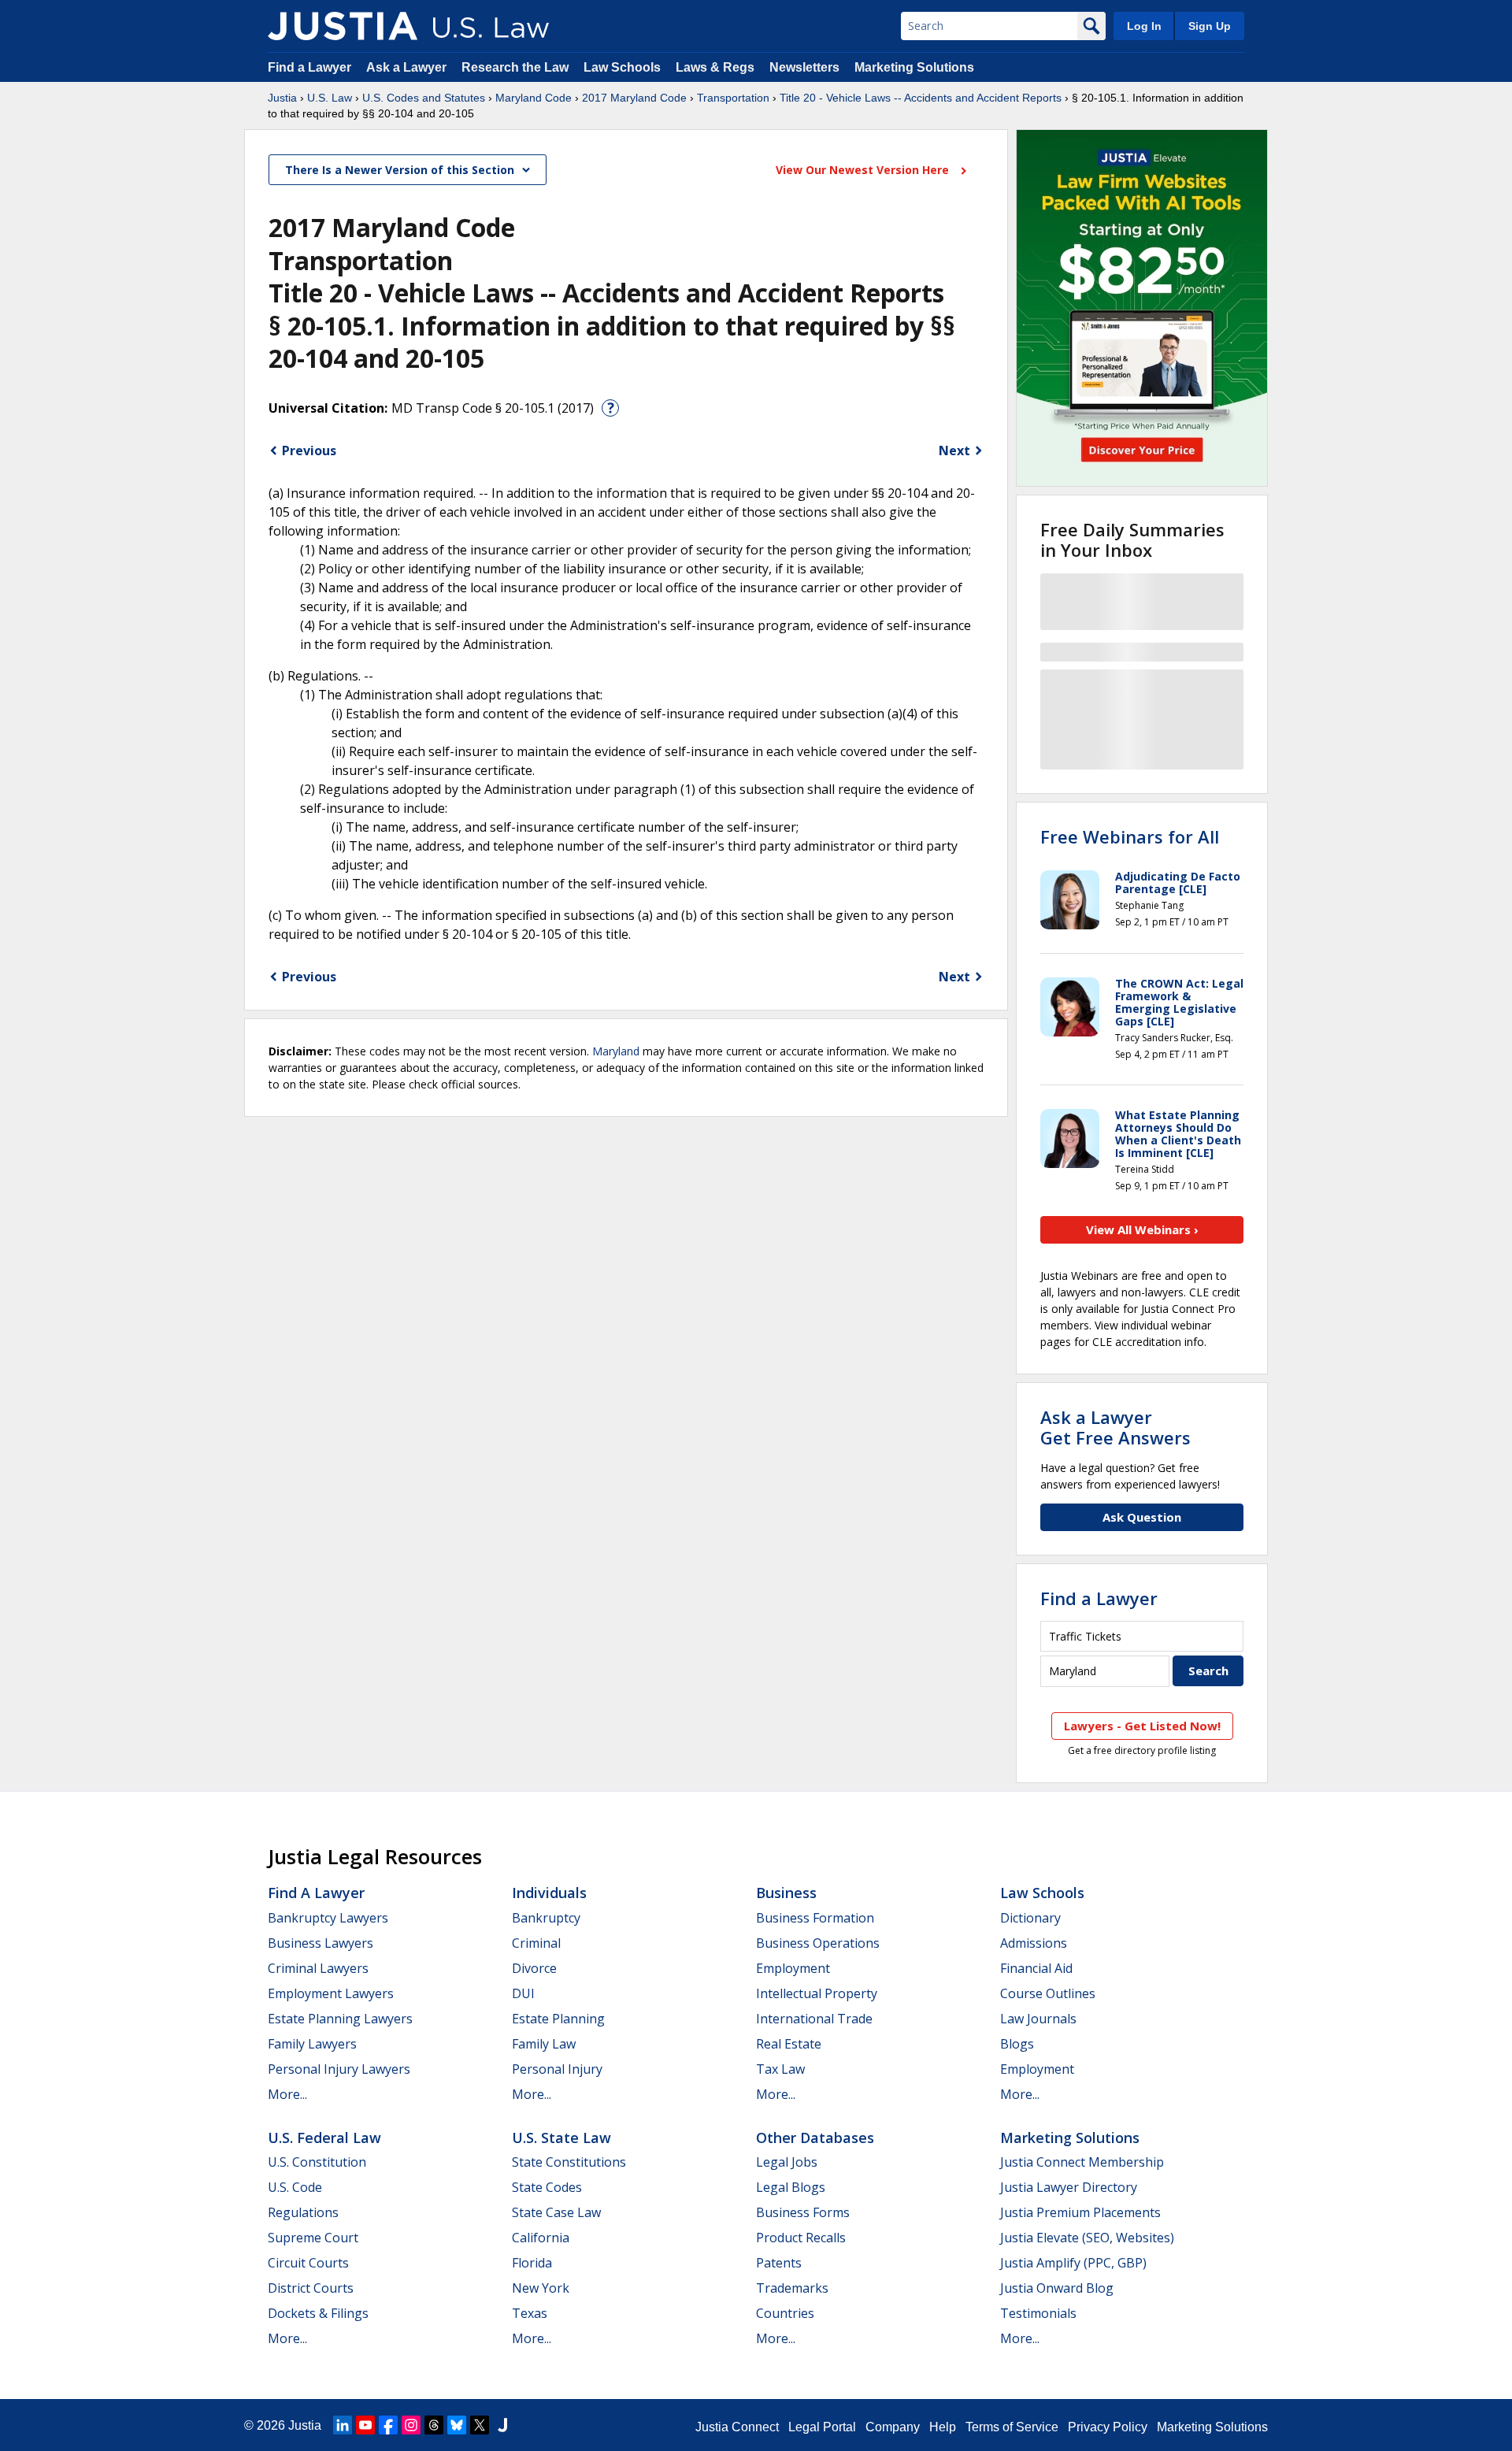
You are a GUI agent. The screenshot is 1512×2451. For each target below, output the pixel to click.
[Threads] (434, 2425)
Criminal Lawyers (318, 1968)
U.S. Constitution (317, 2162)
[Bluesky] (457, 2425)
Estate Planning (558, 2019)
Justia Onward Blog (1057, 2288)
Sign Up (1210, 26)
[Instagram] (411, 2425)
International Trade (814, 2019)
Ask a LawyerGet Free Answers (1115, 1427)
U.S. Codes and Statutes (424, 98)
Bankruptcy (546, 1918)
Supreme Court (313, 2238)
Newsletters (804, 67)
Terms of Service (1012, 2427)
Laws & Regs (715, 67)
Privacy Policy (1108, 2427)
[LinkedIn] (343, 2425)
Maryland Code (534, 98)
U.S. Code (295, 2187)
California (541, 2238)
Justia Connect (737, 2427)
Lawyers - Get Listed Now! (1142, 1726)
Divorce (534, 1968)
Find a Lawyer (309, 67)
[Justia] (343, 26)
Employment (793, 1968)
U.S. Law (330, 98)
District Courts (311, 2288)
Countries (785, 2313)
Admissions (1034, 1943)
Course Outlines (1048, 1993)
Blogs (1017, 2044)
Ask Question (1142, 1517)
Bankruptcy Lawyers (328, 1918)
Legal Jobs (787, 2162)
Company (893, 2427)
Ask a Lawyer (408, 67)
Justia (282, 98)
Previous (309, 451)
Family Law (544, 2044)
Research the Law (515, 67)
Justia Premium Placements (1080, 2212)
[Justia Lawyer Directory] (502, 2425)
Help (943, 2427)
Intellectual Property (817, 1993)
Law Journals (1038, 2019)
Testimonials (1038, 2313)
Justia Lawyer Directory (1069, 2187)
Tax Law (780, 2069)
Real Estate (789, 2044)
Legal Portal (822, 2427)
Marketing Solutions (914, 67)
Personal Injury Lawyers (339, 2069)
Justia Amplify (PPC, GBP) (1073, 2263)
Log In (1144, 26)
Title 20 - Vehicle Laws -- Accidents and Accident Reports (921, 98)
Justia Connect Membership (1082, 2162)
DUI (523, 1993)
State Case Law (556, 2212)
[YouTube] (365, 2425)
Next (954, 451)
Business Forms (803, 2212)
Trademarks (792, 2288)
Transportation (733, 98)
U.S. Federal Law (324, 2138)
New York (541, 2288)
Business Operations (818, 1943)
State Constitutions (569, 2162)
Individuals (549, 1893)
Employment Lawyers (331, 1993)
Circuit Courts (308, 2263)
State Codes (547, 2187)
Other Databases (815, 2138)
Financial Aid (1036, 1968)
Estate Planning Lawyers (340, 2019)
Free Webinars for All (1130, 836)
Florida (532, 2263)
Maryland (616, 1051)
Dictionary (1030, 1918)
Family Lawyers (312, 2044)
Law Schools (622, 67)
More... (287, 2094)
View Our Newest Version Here (864, 170)
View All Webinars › (1142, 1229)
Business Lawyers (321, 1943)
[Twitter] (480, 2425)
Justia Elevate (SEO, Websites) (1087, 2238)
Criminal (536, 1943)
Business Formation (815, 1918)
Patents (779, 2263)
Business (786, 1893)
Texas (530, 2313)
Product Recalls (801, 2238)
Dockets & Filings (318, 2313)
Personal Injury (557, 2069)
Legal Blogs (791, 2187)
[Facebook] (388, 2425)
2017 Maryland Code (634, 98)
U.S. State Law (561, 2138)
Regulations (303, 2212)
